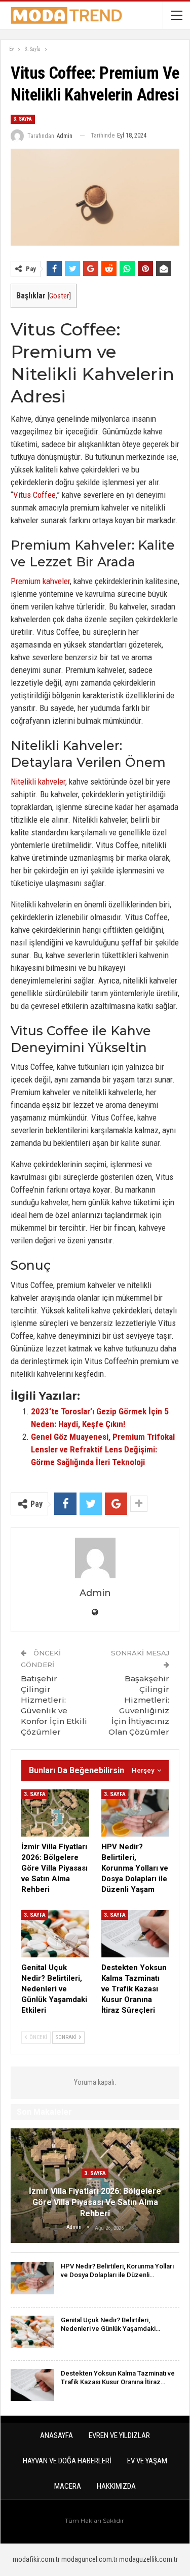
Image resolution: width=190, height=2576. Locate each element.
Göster (59, 296)
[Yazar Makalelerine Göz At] (95, 1558)
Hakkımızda (116, 2486)
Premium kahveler (40, 581)
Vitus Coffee (34, 495)
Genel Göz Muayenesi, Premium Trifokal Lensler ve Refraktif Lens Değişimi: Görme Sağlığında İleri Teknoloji (103, 1449)
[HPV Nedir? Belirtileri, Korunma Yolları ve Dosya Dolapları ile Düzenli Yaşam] (135, 1813)
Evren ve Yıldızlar (119, 2435)
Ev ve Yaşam (147, 2461)
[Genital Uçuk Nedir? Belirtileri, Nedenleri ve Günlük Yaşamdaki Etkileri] (55, 1934)
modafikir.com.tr (36, 2559)
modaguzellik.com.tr (148, 2559)
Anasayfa (56, 2435)
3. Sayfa (23, 119)
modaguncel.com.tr (89, 2559)
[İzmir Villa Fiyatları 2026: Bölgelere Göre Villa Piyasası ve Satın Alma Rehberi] (55, 1813)
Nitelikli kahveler (38, 782)
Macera (68, 2486)
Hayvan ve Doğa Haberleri (67, 2461)
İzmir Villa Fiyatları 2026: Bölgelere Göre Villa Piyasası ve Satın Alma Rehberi (95, 2202)
